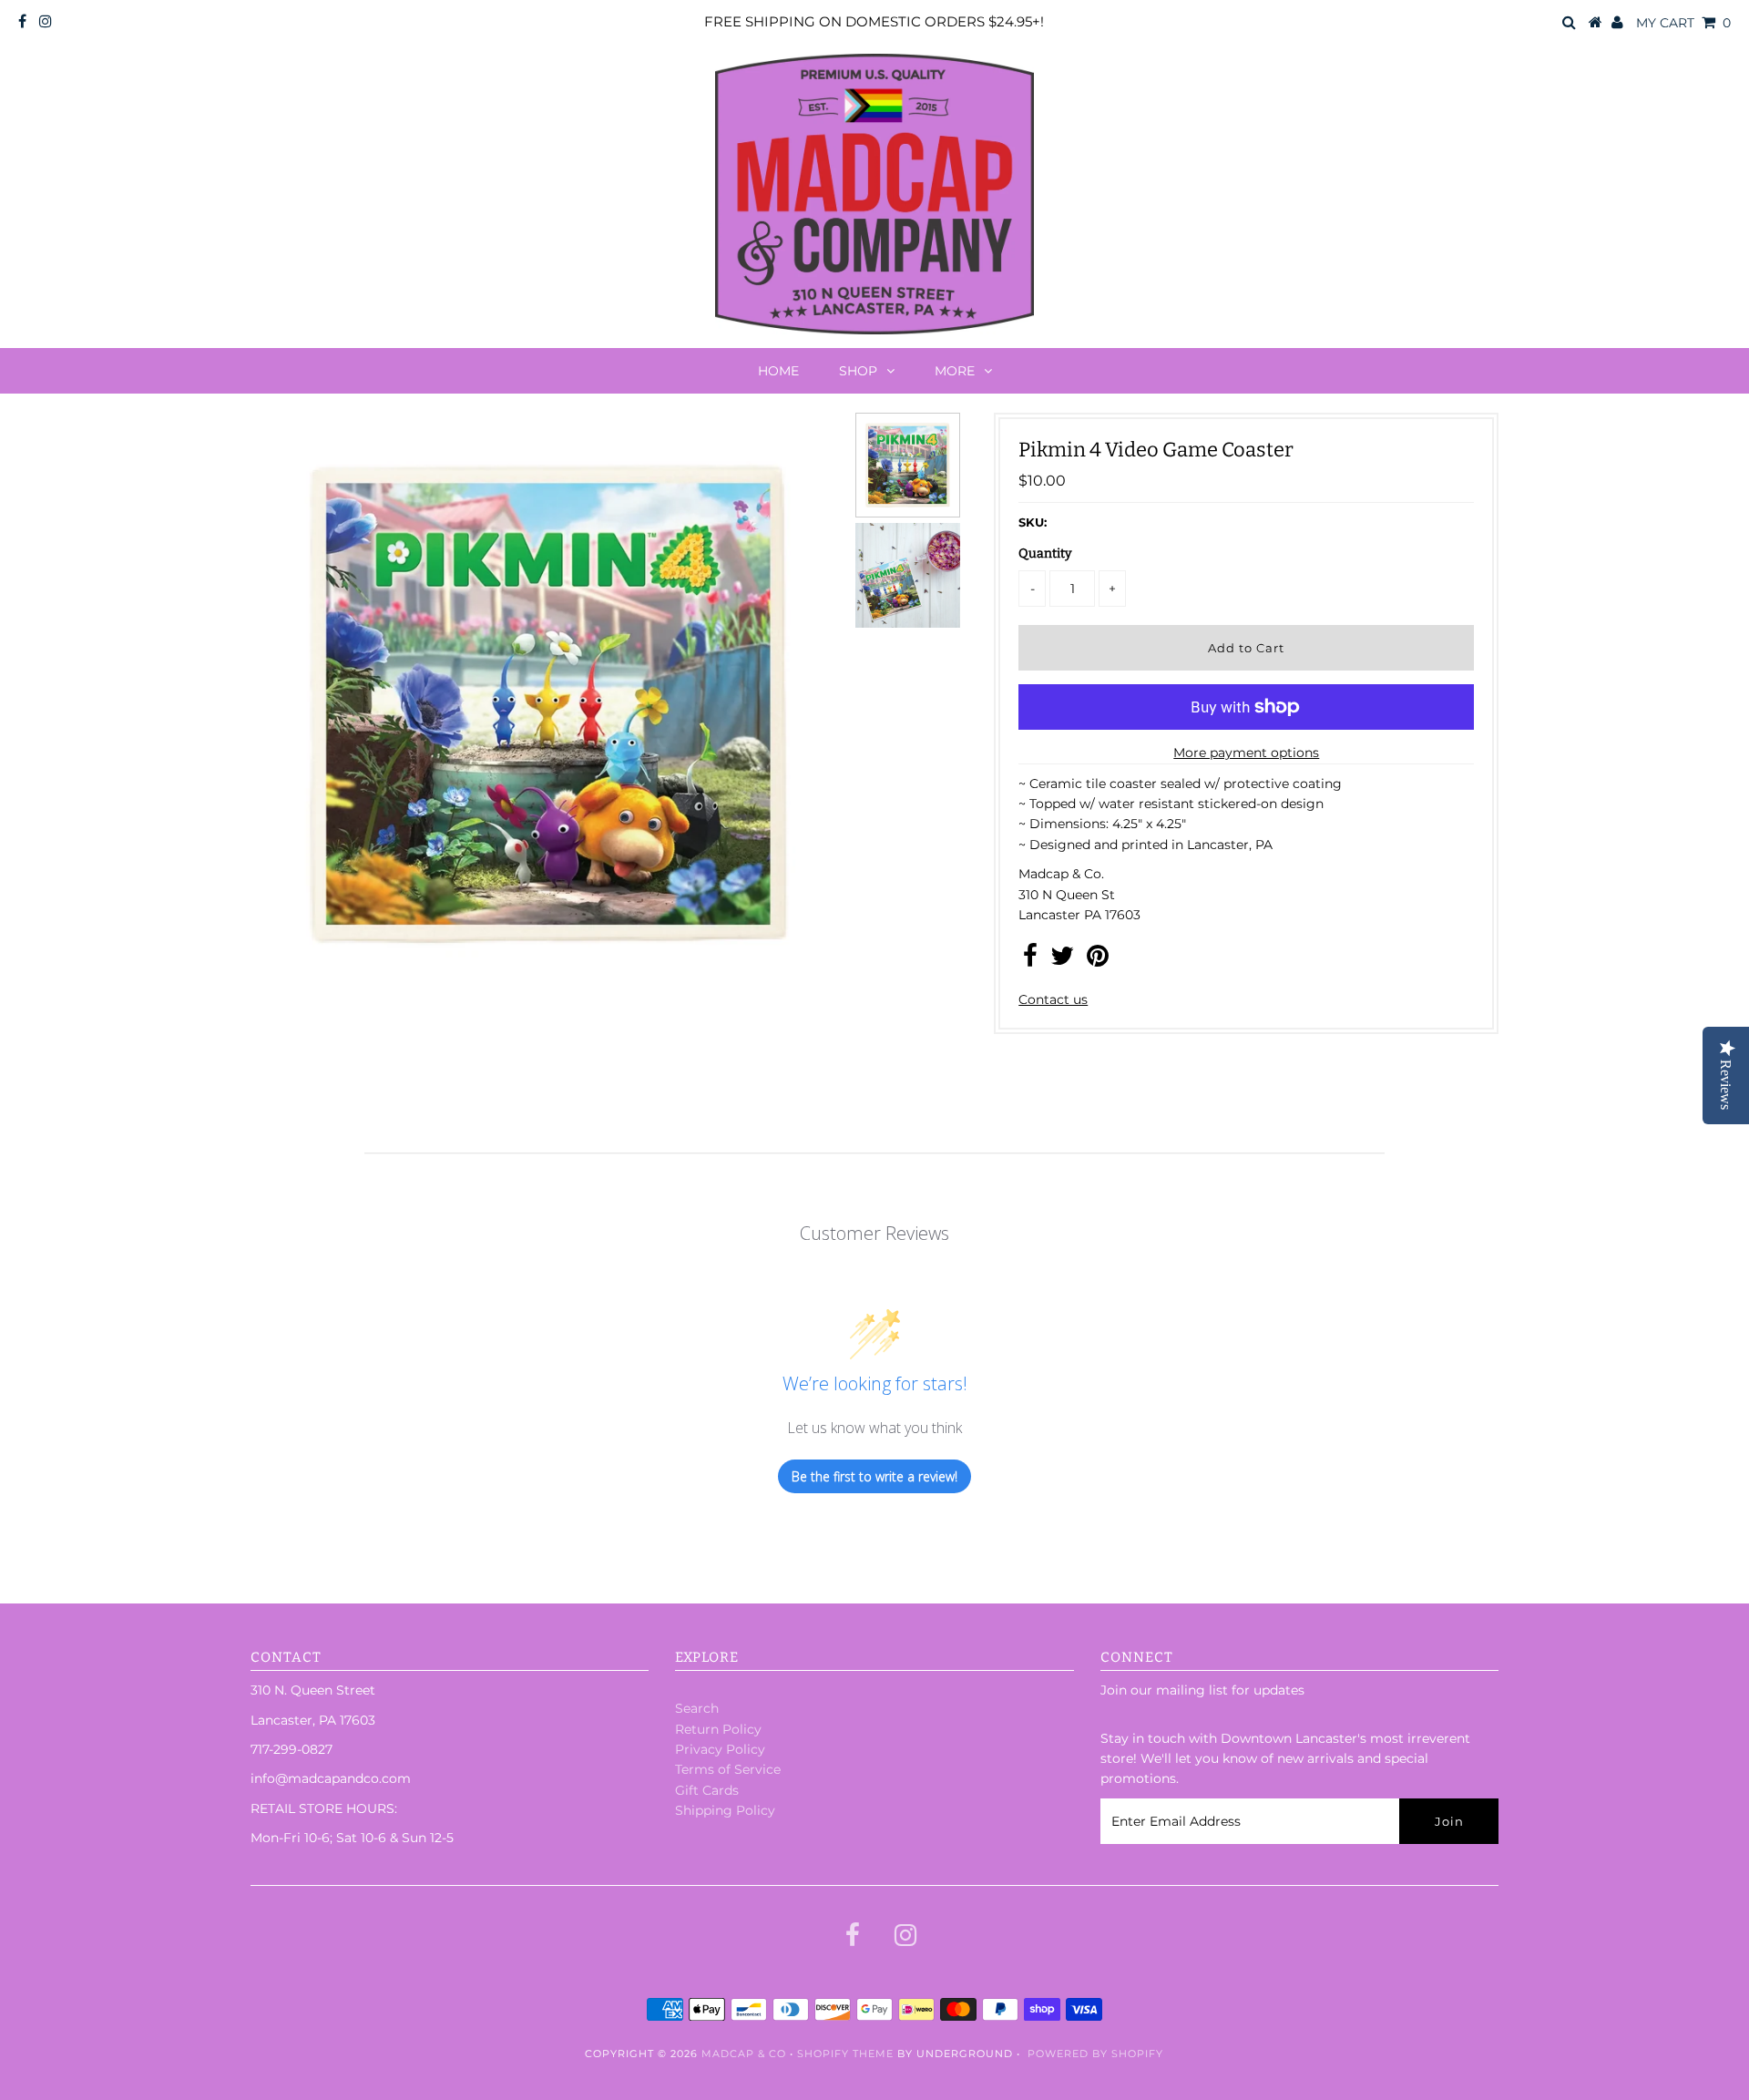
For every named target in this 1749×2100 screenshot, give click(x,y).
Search (697, 1708)
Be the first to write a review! (874, 1476)
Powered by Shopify (1095, 2054)
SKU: (1033, 522)
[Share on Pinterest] (1098, 960)
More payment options (1246, 753)
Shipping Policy (725, 1810)
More (955, 371)
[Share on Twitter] (1062, 960)
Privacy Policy (720, 1749)
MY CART (1683, 23)
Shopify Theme (845, 2054)
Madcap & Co (744, 2054)
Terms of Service (728, 1769)
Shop (858, 371)
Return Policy (718, 1729)
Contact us (1053, 999)
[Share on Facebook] (1030, 960)
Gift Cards (707, 1790)
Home (778, 371)
